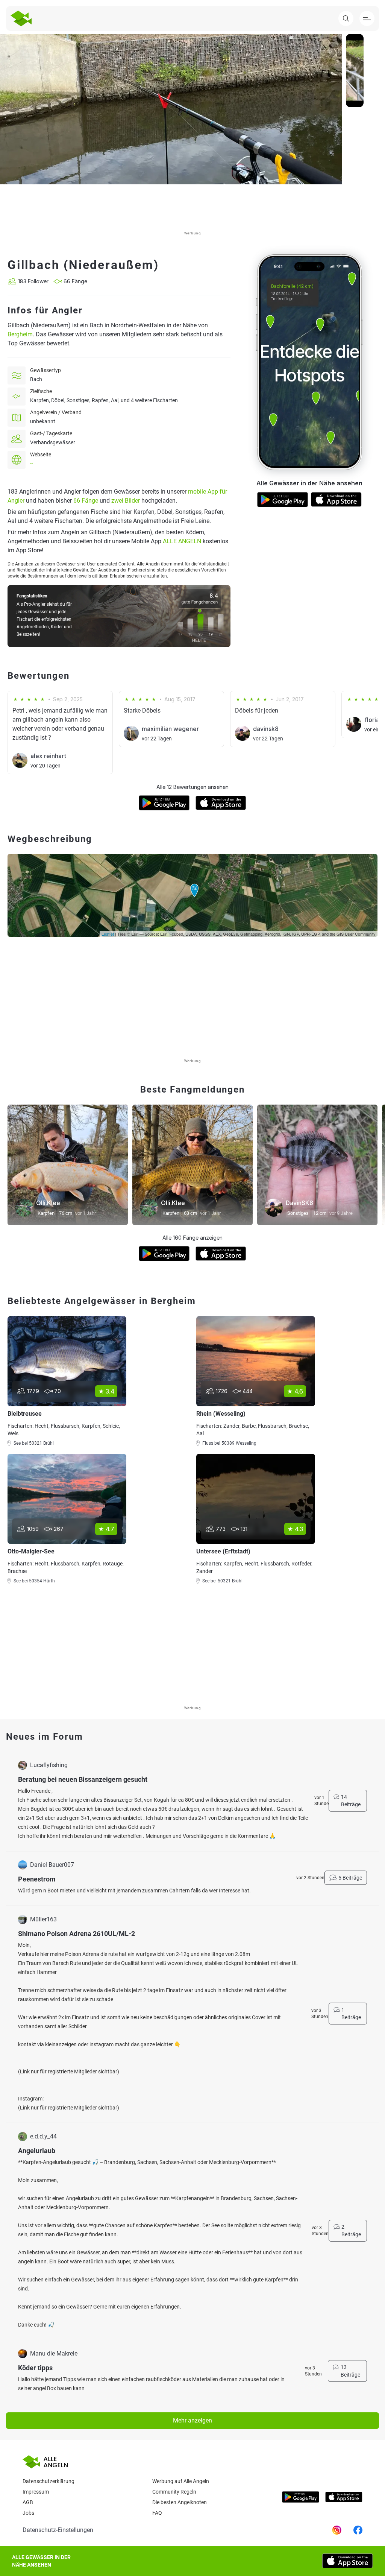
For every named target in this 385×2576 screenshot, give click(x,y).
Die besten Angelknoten (180, 2502)
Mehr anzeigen (192, 2420)
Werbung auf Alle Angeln (181, 2481)
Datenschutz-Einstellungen (58, 2530)
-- (32, 464)
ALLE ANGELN (182, 541)
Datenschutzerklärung (49, 2481)
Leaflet (108, 934)
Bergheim (20, 334)
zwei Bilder (126, 501)
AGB (28, 2502)
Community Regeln (174, 2492)
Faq (157, 2513)
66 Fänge (86, 501)
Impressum (36, 2492)
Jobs (28, 2513)
